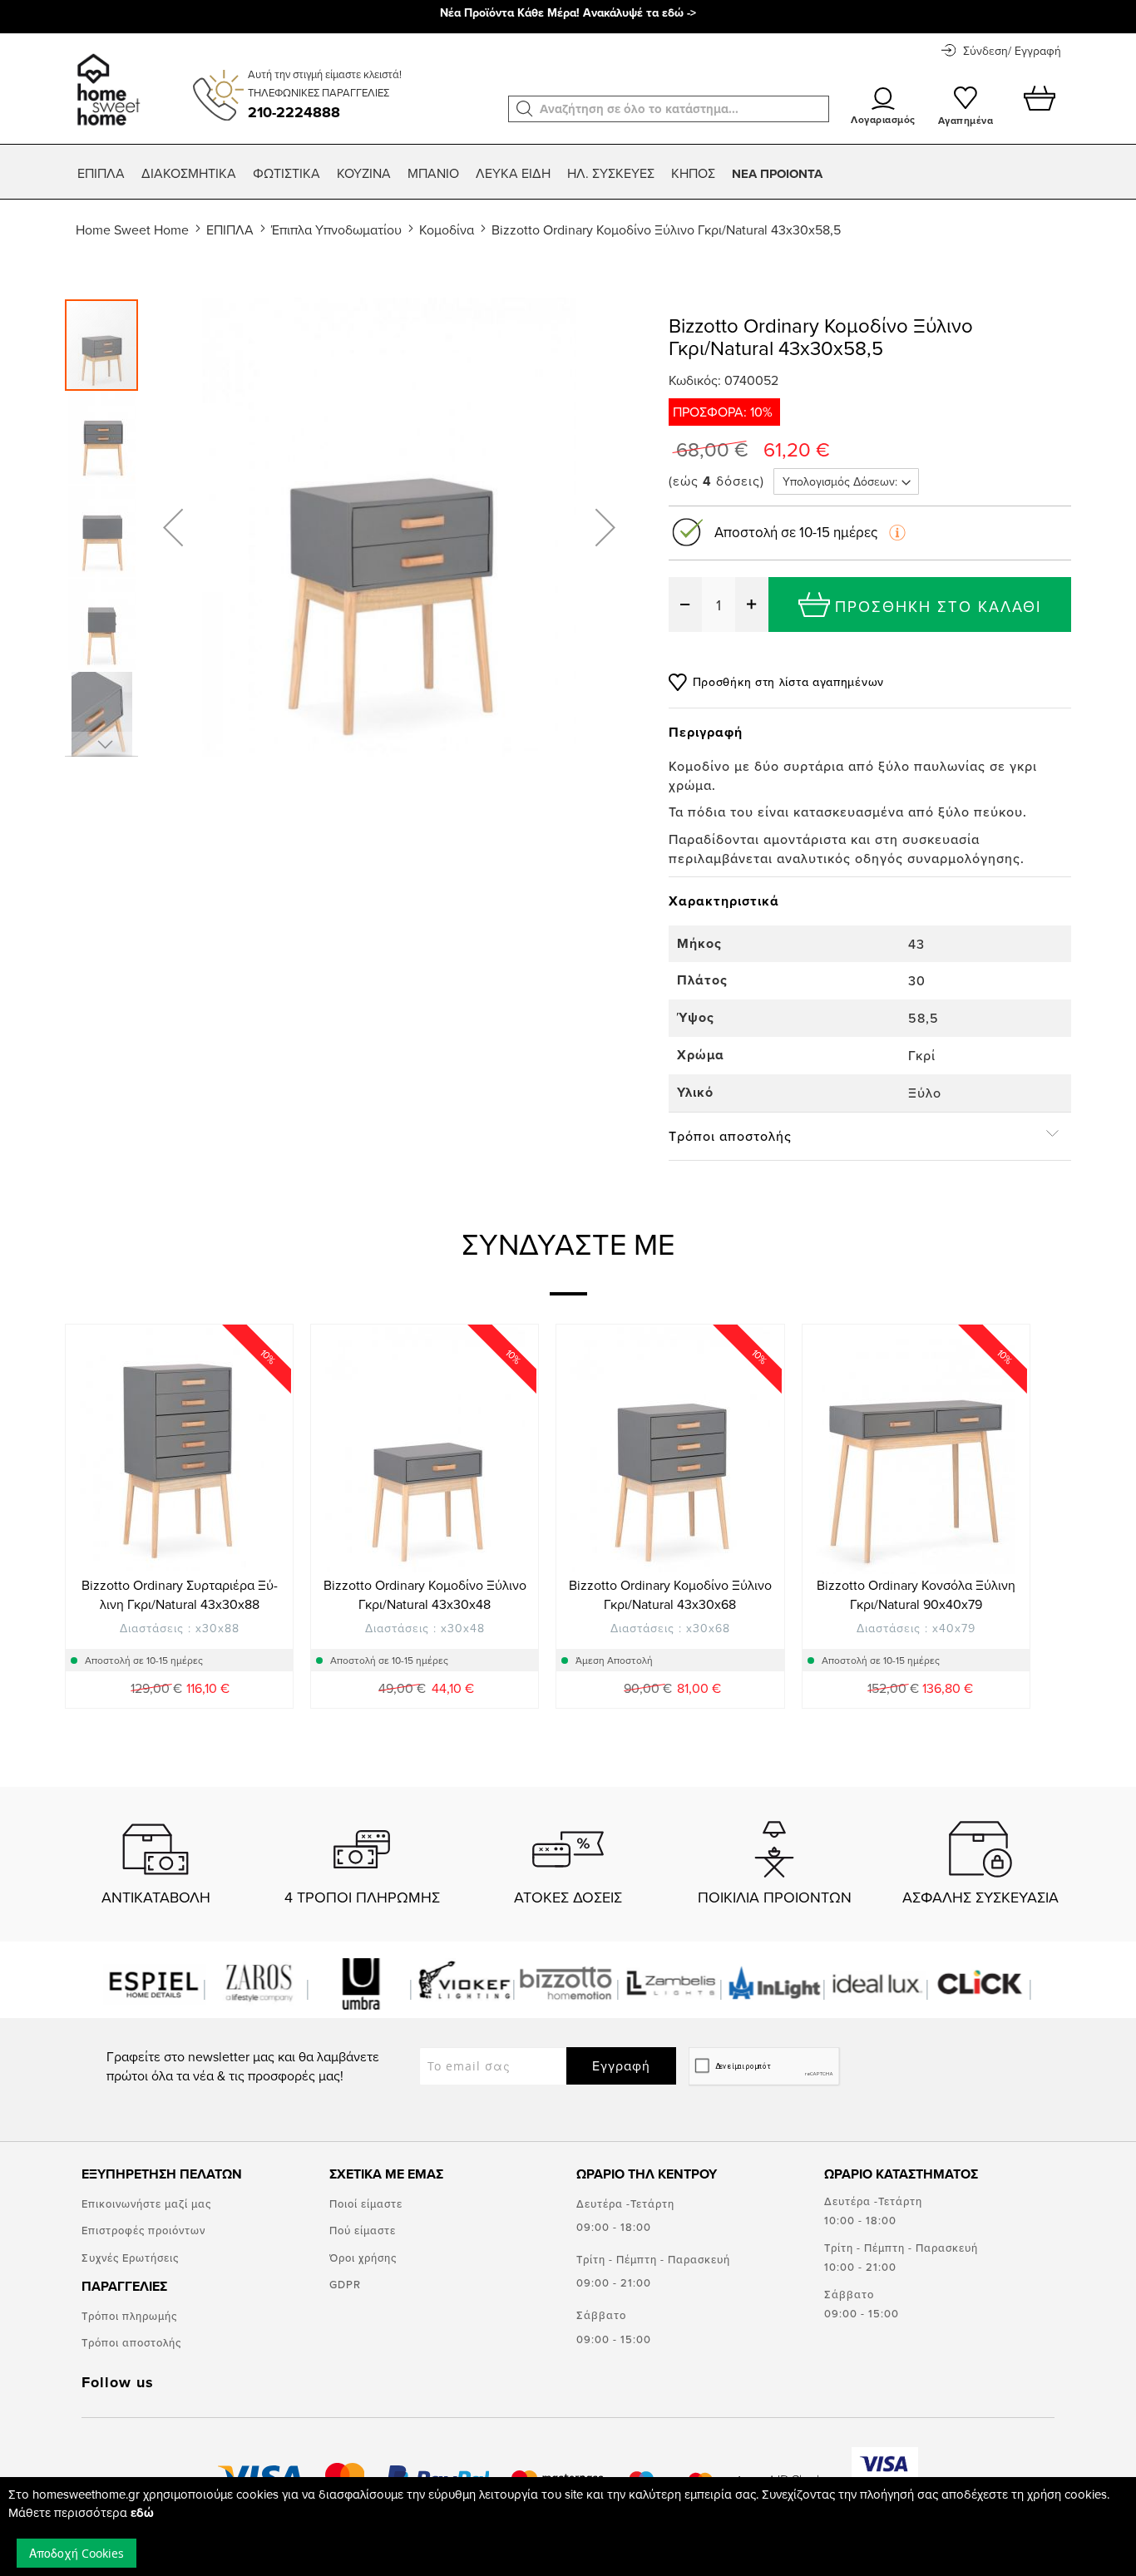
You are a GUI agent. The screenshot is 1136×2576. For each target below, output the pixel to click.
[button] (525, 109)
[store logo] (106, 81)
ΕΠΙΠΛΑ (230, 229)
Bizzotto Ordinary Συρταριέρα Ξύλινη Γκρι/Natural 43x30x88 (180, 1594)
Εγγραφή (621, 2065)
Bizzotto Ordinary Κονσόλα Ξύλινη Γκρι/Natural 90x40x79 (916, 1594)
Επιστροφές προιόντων (143, 2230)
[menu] (568, 174)
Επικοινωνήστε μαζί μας (146, 2203)
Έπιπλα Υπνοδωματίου (336, 229)
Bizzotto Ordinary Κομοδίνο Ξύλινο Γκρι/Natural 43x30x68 (670, 1594)
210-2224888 (294, 112)
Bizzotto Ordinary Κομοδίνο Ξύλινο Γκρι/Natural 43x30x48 (425, 1594)
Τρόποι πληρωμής (129, 2316)
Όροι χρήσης (363, 2258)
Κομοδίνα (447, 229)
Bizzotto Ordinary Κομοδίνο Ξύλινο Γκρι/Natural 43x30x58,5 (666, 229)
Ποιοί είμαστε (366, 2203)
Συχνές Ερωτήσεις (130, 2258)
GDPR (345, 2284)
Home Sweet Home (132, 229)
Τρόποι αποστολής (131, 2342)
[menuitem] (101, 173)
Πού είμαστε (363, 2230)
